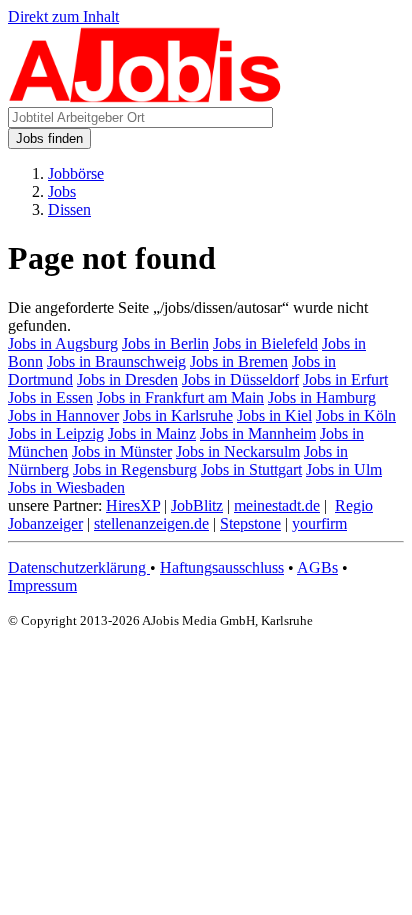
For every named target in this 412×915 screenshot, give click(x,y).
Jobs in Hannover (63, 415)
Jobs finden (49, 138)
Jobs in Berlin (165, 343)
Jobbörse (76, 173)
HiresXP (133, 505)
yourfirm (319, 523)
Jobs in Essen (50, 397)
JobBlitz (197, 505)
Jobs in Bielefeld (265, 343)
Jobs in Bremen (239, 361)
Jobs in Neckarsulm (238, 451)
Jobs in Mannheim (258, 433)
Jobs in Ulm (344, 469)
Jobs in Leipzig (56, 433)
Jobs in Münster (122, 451)
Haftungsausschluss (222, 567)
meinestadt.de (277, 505)
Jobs (62, 191)
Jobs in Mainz (152, 433)
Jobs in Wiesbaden (66, 487)
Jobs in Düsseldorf (240, 379)
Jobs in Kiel (274, 415)
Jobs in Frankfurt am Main (180, 397)
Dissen (69, 209)
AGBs (317, 567)
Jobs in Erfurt (345, 379)
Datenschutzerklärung (79, 567)
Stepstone (250, 523)
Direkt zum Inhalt (63, 16)
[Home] (145, 97)
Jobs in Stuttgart (251, 469)
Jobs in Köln (356, 415)
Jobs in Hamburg (322, 397)
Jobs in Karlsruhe (178, 415)
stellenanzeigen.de (151, 523)
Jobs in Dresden (127, 379)
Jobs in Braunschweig (116, 361)
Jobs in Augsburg (63, 343)
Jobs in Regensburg (135, 469)
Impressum (42, 585)
